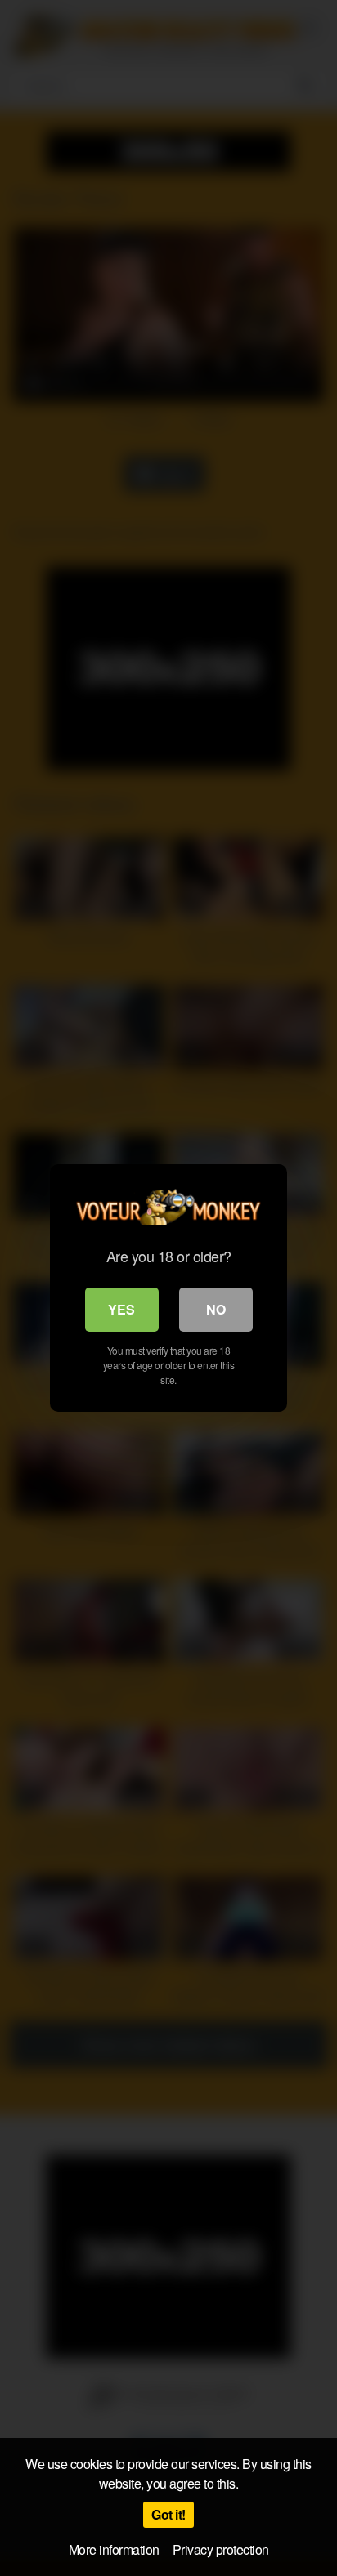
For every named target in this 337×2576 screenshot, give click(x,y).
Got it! (168, 2514)
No (216, 1309)
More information (114, 2549)
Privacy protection (221, 2549)
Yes (121, 1309)
